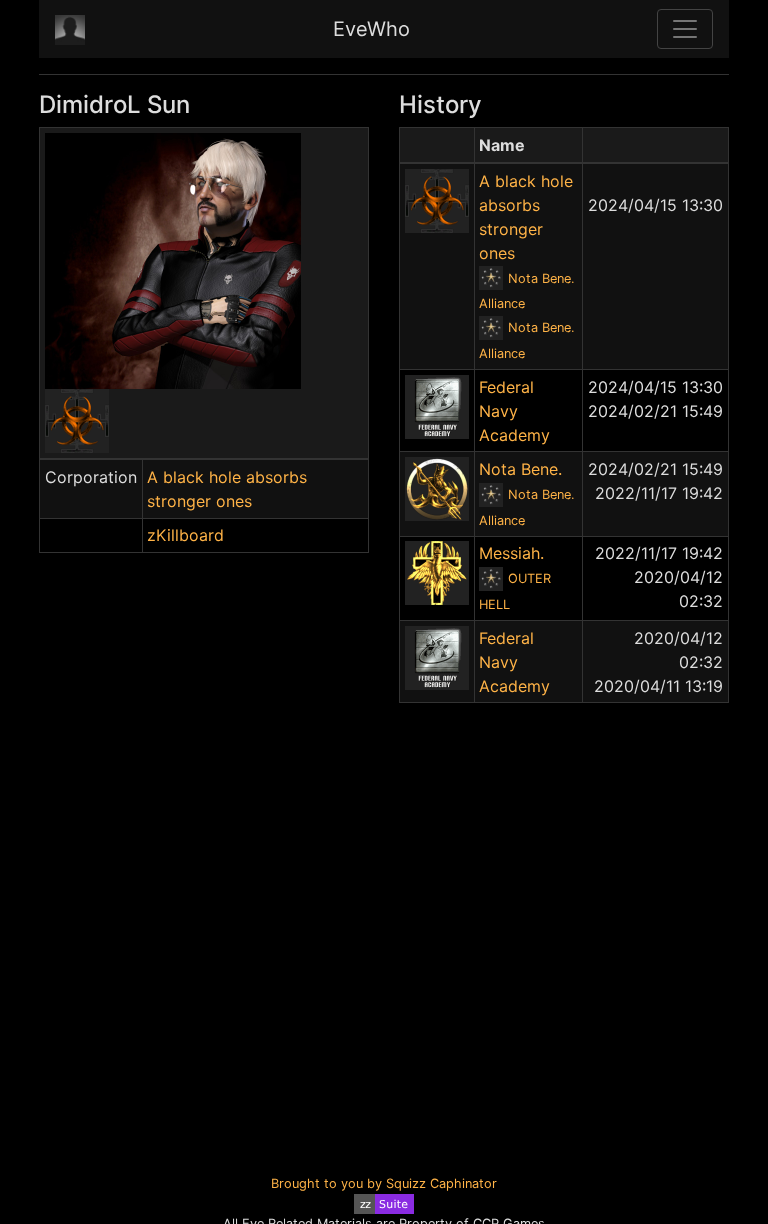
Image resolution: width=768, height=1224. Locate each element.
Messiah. (511, 553)
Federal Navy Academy (514, 411)
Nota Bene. (520, 469)
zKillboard (185, 535)
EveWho (371, 29)
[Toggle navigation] (685, 29)
